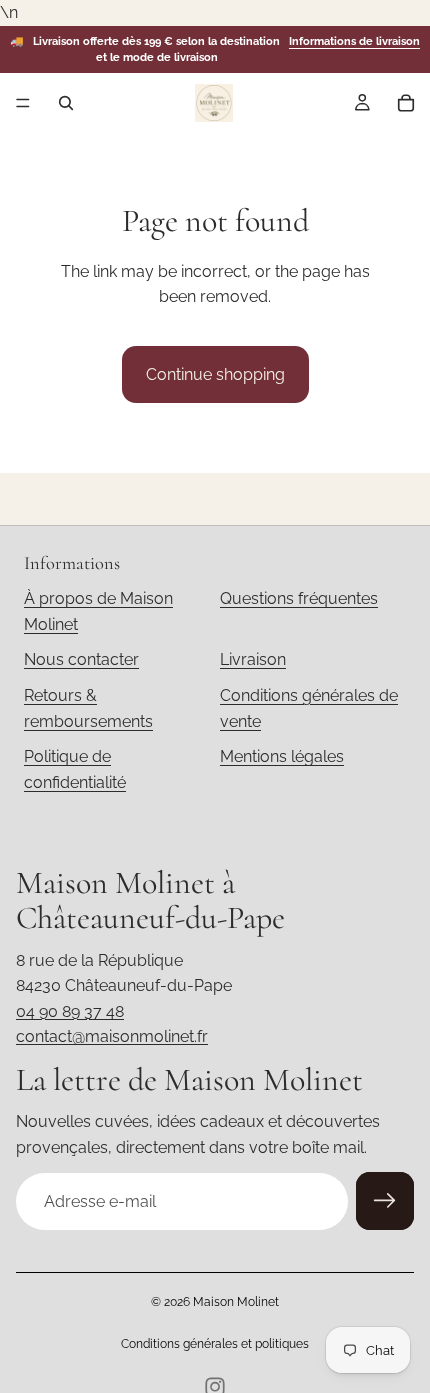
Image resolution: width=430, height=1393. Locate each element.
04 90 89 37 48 (70, 1011)
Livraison (253, 659)
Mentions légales (282, 756)
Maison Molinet (236, 1302)
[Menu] (23, 104)
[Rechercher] (66, 103)
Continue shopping (215, 374)
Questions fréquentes (299, 598)
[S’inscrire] (385, 1201)
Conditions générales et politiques (215, 1344)
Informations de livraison (354, 41)
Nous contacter (81, 659)
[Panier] (406, 103)
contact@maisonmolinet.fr (112, 1036)
